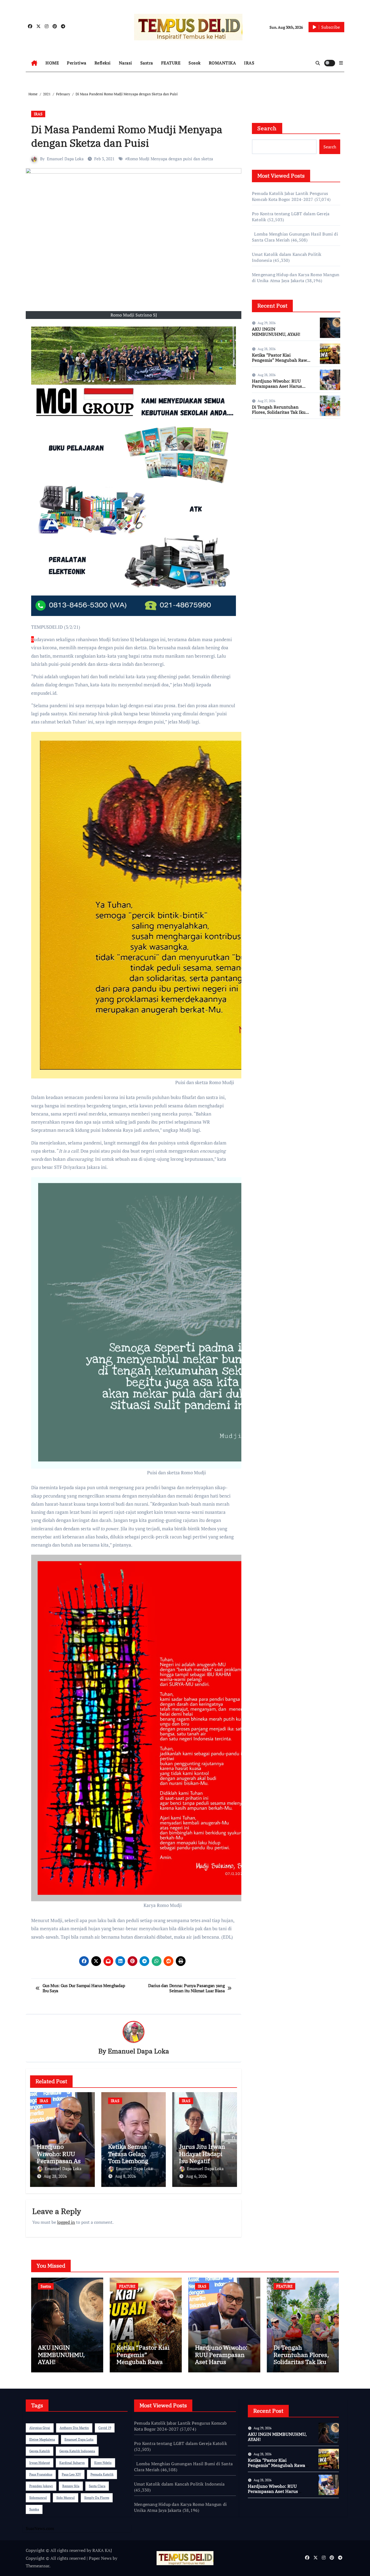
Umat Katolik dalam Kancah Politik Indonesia (179, 2484)
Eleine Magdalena (42, 2439)
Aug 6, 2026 (196, 2176)
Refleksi (103, 63)
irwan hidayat (40, 2463)
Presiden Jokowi (41, 2486)
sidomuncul (38, 2498)
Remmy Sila (71, 2486)
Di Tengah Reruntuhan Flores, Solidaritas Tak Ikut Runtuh (280, 412)
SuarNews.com (266, 439)
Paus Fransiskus (41, 2474)
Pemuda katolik (102, 2474)
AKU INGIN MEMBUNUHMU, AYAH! (276, 332)
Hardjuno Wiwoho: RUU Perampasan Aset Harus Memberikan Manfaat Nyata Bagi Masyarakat (281, 389)
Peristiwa (77, 63)
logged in (66, 2222)
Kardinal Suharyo (72, 2463)
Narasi (126, 63)
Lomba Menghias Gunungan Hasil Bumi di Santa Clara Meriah (183, 2467)
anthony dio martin (74, 2428)
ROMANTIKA (223, 63)
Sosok (195, 63)
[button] (341, 63)
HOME (52, 63)
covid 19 (105, 2428)
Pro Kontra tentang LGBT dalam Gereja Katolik (181, 2443)
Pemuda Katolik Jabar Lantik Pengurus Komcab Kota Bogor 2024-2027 (290, 196)
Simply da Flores (97, 2498)
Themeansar (38, 2566)
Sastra (147, 63)
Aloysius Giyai (40, 2428)
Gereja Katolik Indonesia (77, 2451)
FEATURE (171, 63)
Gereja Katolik (40, 2451)
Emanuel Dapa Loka (65, 159)
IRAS (249, 63)
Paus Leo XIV (71, 2474)
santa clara (97, 2486)
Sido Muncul (66, 2498)
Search (267, 128)
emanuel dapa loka (79, 2439)
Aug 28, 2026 (55, 2176)
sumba (34, 2509)
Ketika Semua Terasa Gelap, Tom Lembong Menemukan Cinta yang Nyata (132, 2161)
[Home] (34, 63)
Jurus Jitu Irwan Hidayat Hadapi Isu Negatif (202, 2154)
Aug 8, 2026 (125, 2176)
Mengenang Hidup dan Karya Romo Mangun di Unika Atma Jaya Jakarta (296, 278)
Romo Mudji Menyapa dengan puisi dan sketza (170, 159)
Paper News (100, 2558)
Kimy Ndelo (103, 2463)
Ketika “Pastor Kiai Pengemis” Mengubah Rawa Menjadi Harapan (281, 360)
